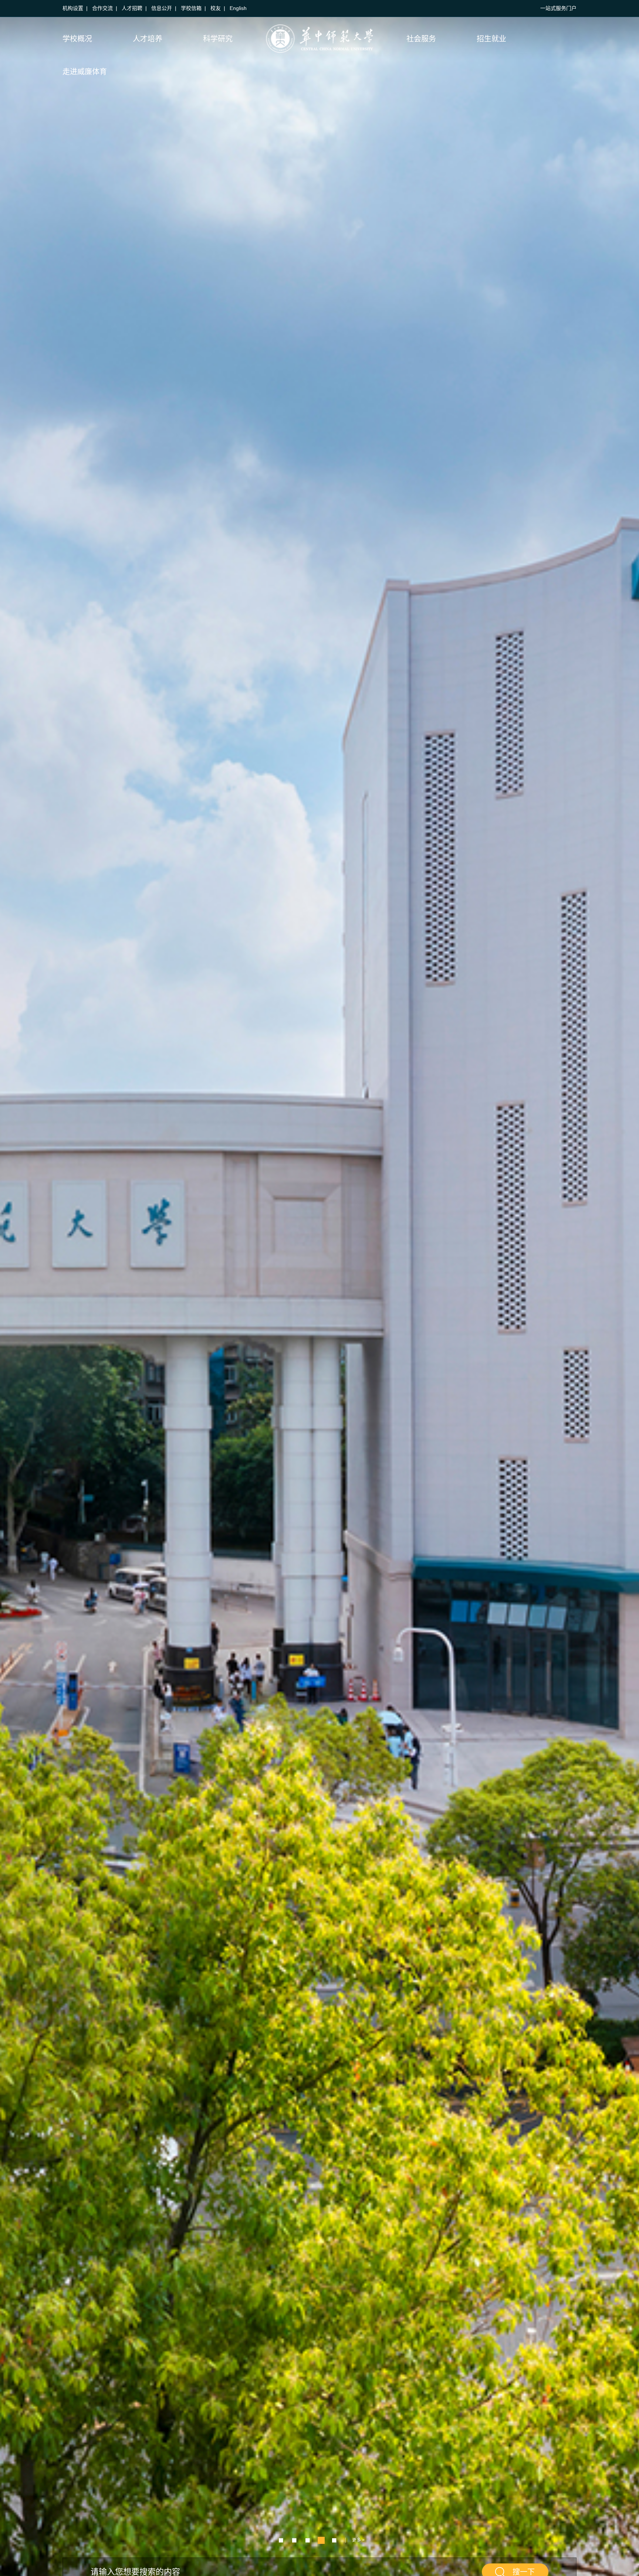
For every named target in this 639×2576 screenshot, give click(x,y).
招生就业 (491, 39)
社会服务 (421, 39)
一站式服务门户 (558, 8)
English (238, 8)
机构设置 (73, 8)
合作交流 (102, 8)
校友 (216, 8)
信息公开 (162, 8)
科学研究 (218, 39)
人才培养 (148, 39)
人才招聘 (132, 8)
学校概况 (77, 39)
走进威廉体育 (85, 72)
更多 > (358, 2540)
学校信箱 (191, 8)
